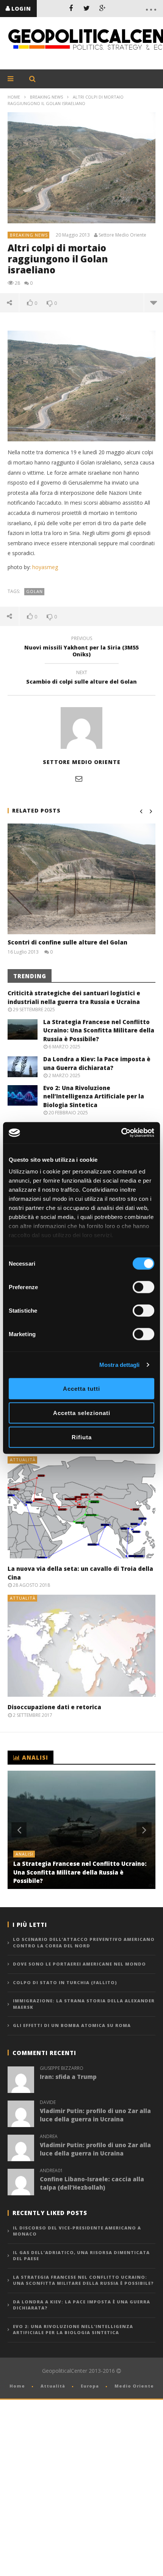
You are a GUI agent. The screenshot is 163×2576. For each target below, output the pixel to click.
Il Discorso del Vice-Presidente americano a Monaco (77, 2231)
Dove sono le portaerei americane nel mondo (79, 1964)
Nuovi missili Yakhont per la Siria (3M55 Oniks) (81, 648)
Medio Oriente (134, 2386)
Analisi (24, 1854)
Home (14, 97)
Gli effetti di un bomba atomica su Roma (72, 2025)
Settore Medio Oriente (122, 235)
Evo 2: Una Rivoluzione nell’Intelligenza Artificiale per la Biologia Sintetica (94, 1096)
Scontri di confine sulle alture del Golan (67, 942)
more (153, 303)
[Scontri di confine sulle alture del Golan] (81, 879)
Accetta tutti (81, 1388)
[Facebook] (71, 8)
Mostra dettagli (120, 1365)
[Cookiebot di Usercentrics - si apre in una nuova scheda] (121, 1133)
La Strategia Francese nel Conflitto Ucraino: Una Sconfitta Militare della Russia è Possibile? (99, 1030)
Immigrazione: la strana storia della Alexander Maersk (84, 2004)
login (21, 9)
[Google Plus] (103, 8)
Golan (34, 591)
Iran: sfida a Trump (68, 2077)
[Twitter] (87, 8)
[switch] (143, 1287)
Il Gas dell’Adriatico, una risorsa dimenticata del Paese (81, 2256)
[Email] (79, 778)
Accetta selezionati (82, 1413)
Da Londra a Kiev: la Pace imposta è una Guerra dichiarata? (81, 2305)
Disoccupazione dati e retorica (54, 1707)
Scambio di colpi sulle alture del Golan (81, 678)
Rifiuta (82, 1437)
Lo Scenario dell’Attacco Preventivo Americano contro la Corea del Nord (84, 1942)
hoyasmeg (45, 567)
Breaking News (46, 97)
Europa (90, 2386)
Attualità (23, 1460)
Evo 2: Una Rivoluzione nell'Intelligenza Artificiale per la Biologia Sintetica (73, 2330)
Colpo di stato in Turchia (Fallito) (65, 1982)
